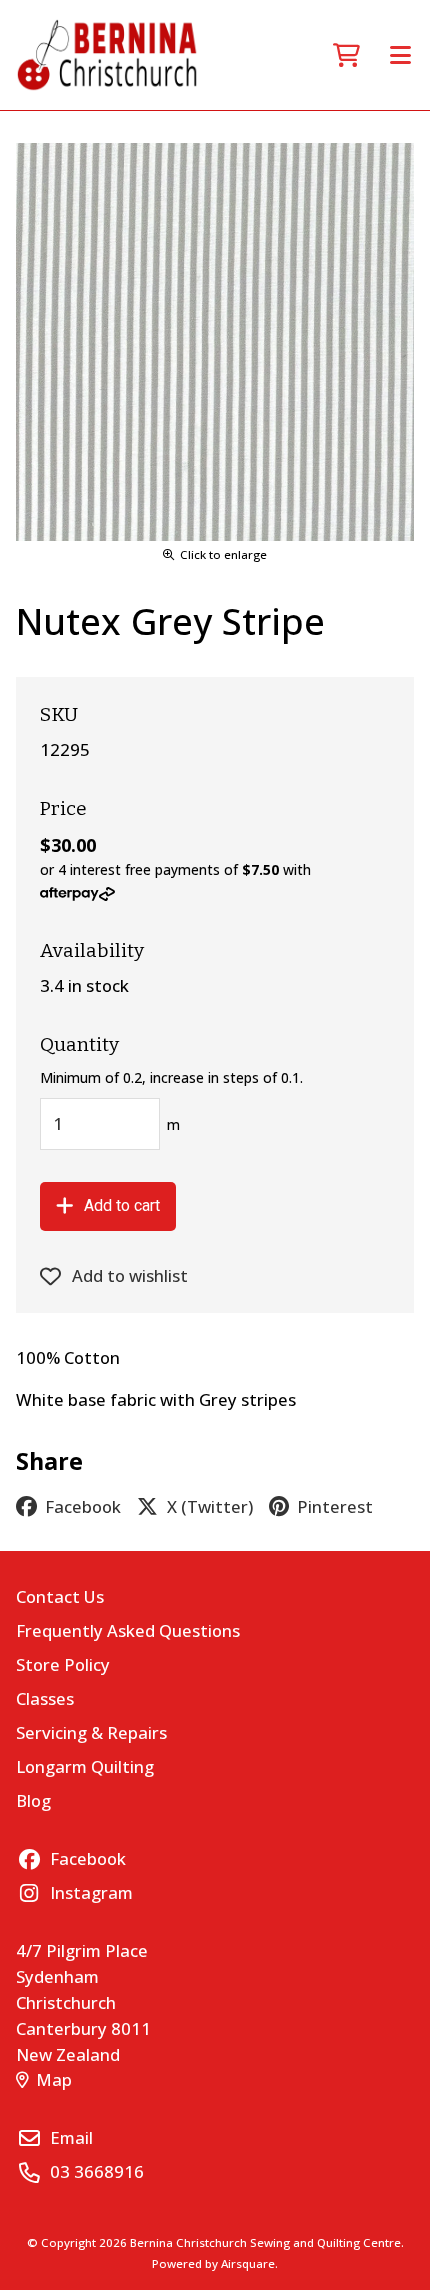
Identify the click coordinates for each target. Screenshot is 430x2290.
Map (54, 2079)
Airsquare (248, 2263)
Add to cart (122, 1205)
